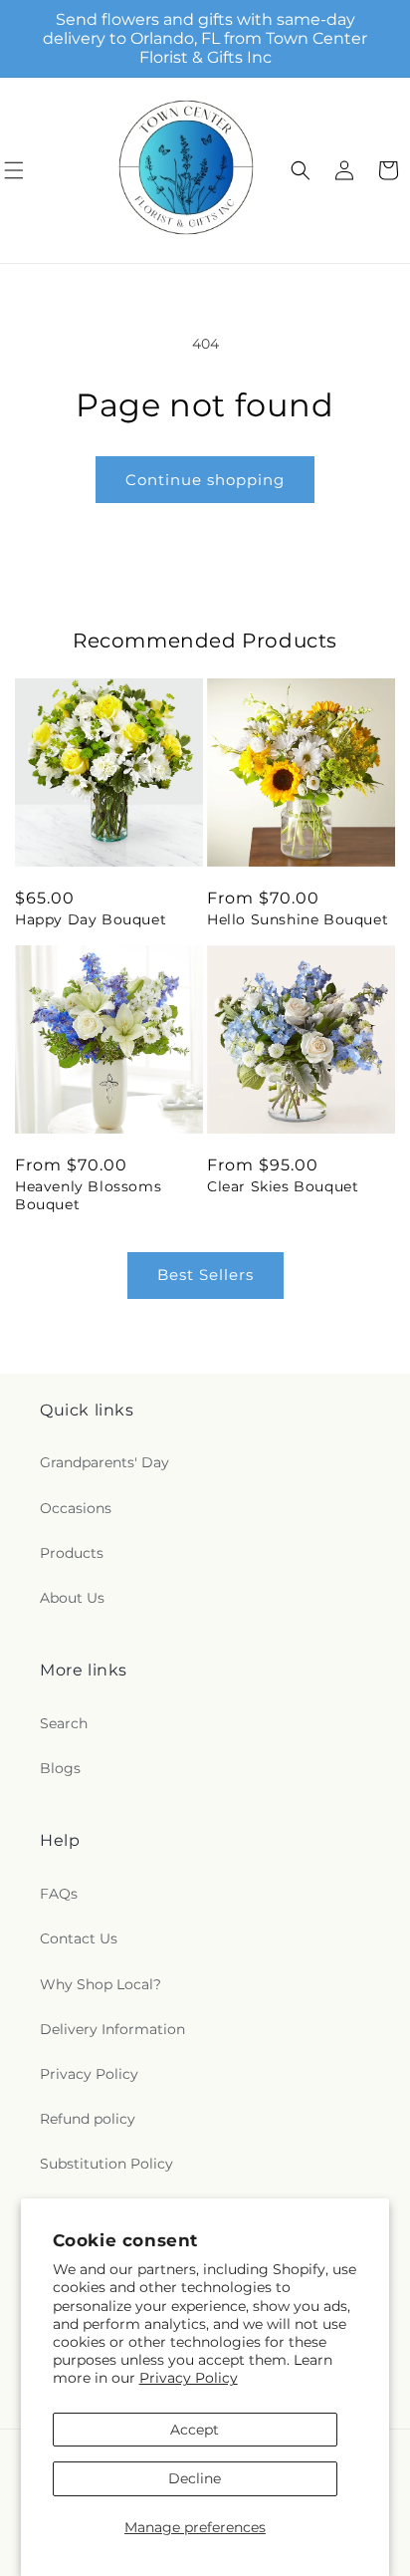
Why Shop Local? (101, 1984)
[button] (301, 170)
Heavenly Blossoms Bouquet (88, 1195)
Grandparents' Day (104, 1462)
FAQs (59, 1894)
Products (72, 1553)
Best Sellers (205, 1275)
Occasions (76, 1508)
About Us (72, 1598)
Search (64, 1723)
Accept (195, 2430)
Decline (195, 2478)
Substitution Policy (106, 2164)
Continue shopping (205, 480)
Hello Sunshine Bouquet (298, 919)
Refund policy (88, 2119)
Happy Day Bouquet (91, 919)
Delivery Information (112, 2029)
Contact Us (79, 1938)
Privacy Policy (189, 2378)
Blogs (60, 1768)
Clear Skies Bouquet (283, 1186)
